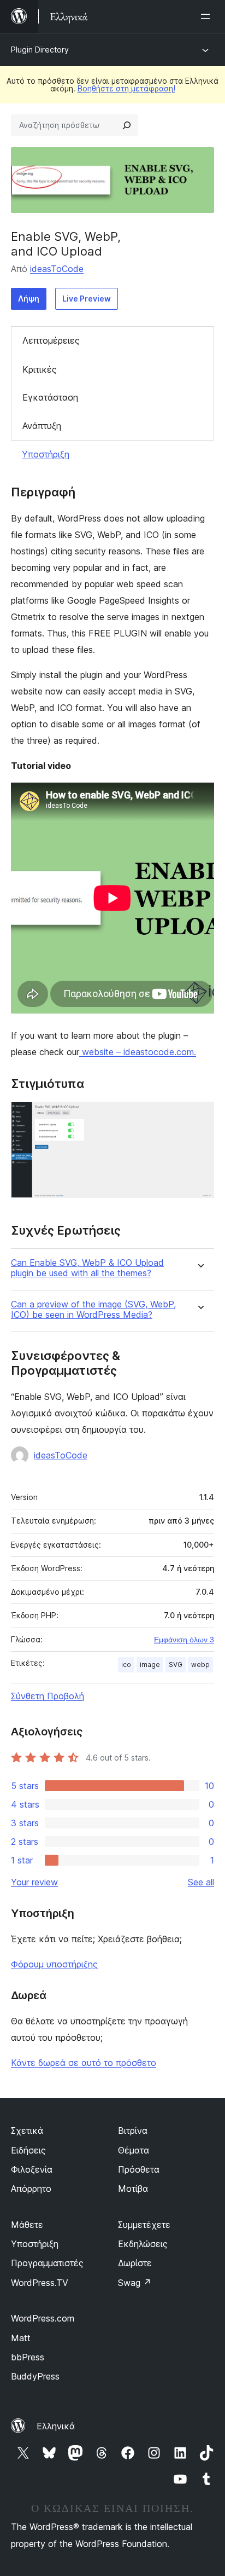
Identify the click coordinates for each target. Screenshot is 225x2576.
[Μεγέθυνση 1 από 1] (199, 1116)
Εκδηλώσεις (143, 2244)
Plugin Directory (40, 50)
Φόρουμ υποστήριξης (54, 1964)
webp (200, 1665)
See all (201, 1882)
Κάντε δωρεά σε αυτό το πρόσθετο (84, 2063)
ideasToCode (57, 269)
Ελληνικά (56, 2426)
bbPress (28, 2357)
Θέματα (134, 2150)
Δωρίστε (135, 2263)
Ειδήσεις (28, 2150)
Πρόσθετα (139, 2169)
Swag (135, 2283)
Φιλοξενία (32, 2169)
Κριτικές (40, 369)
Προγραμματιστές (47, 2263)
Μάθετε (27, 2225)
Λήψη (29, 299)
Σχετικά (27, 2131)
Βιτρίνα (133, 2131)
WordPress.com (43, 2318)
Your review (34, 1882)
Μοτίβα (133, 2189)
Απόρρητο (31, 2189)
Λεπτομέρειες (51, 340)
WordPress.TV (40, 2283)
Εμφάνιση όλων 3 (184, 1640)
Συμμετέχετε (144, 2225)
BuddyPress (35, 2376)
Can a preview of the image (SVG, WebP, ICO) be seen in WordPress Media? (93, 1310)
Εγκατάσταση (50, 397)
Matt (21, 2338)
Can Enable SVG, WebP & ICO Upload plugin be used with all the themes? (87, 1268)
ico (126, 1665)
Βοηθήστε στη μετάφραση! (126, 88)
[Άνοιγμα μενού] (208, 16)
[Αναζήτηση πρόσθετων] (127, 125)
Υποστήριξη (46, 454)
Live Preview (87, 299)
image (150, 1665)
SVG (176, 1665)
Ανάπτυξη (42, 426)
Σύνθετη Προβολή (48, 1696)
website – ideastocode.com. (138, 1052)
